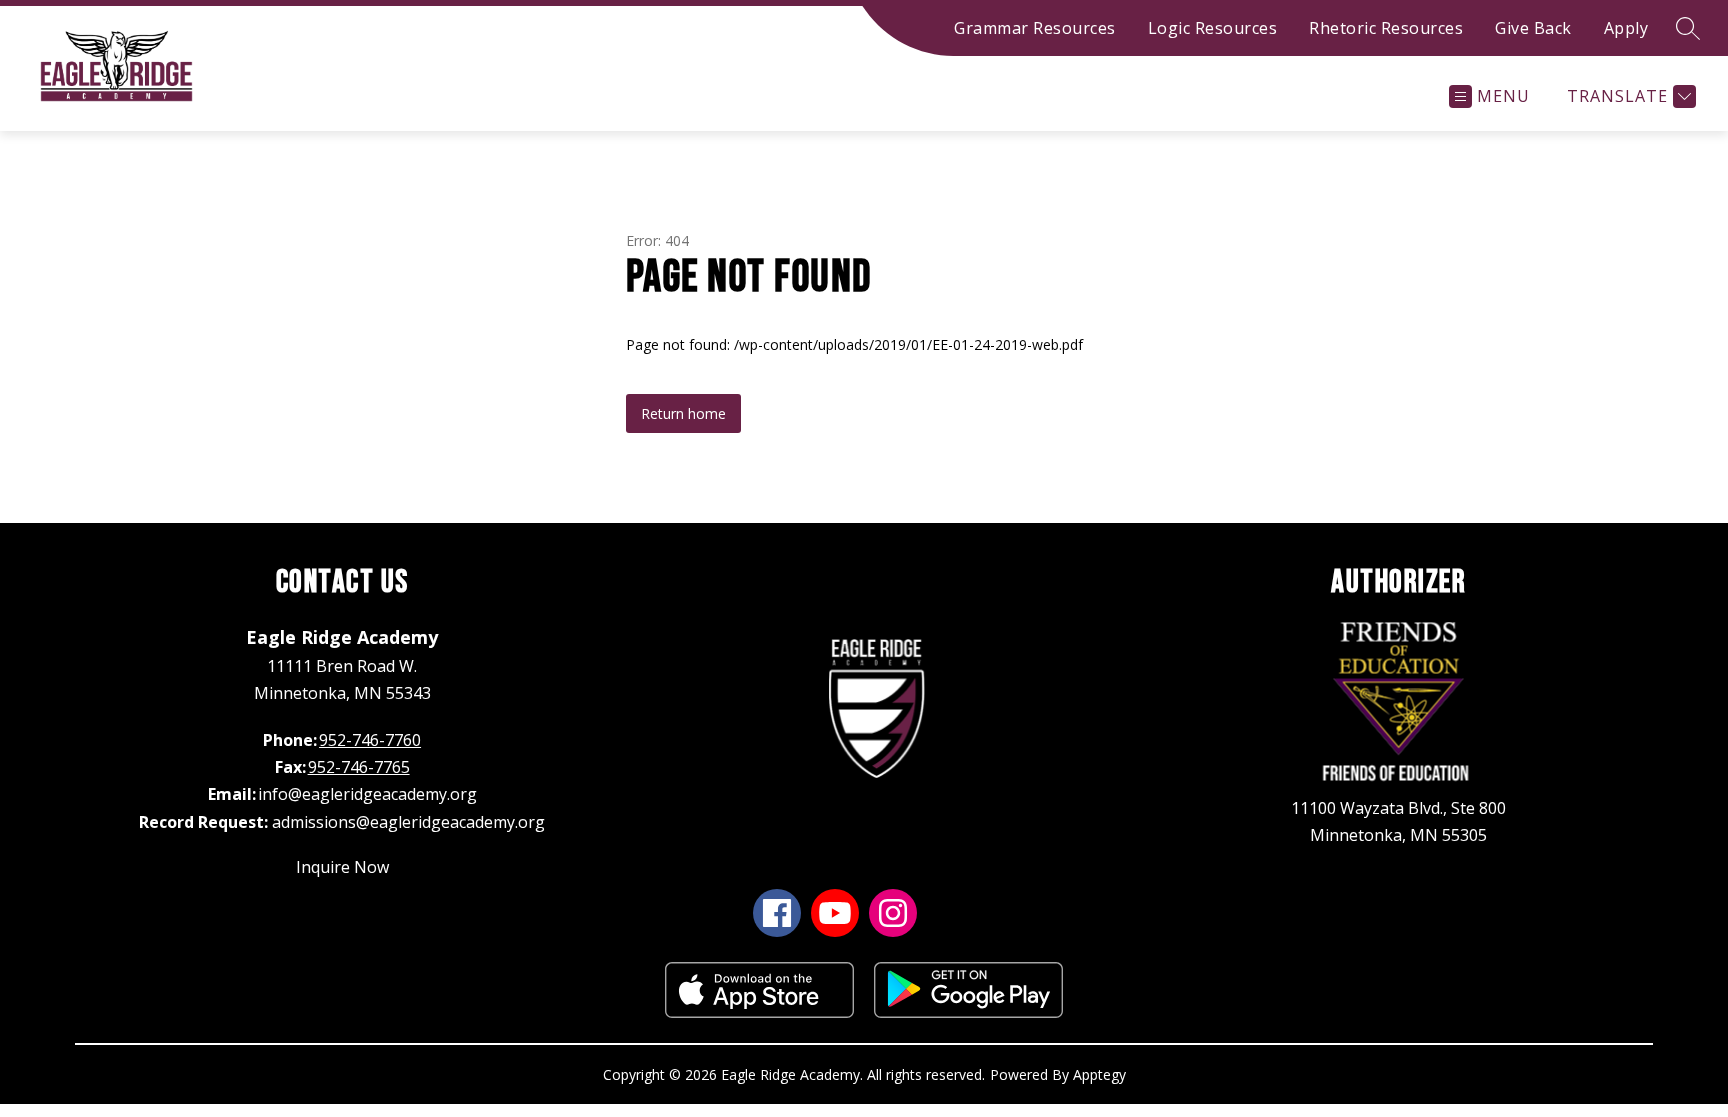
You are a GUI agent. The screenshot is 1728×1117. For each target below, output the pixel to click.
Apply (1626, 28)
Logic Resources (1213, 28)
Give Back (1533, 28)
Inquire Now (342, 867)
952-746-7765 (359, 767)
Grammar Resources (1035, 28)
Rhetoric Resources (1386, 28)
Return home (683, 413)
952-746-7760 (370, 740)
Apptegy (1099, 1074)
